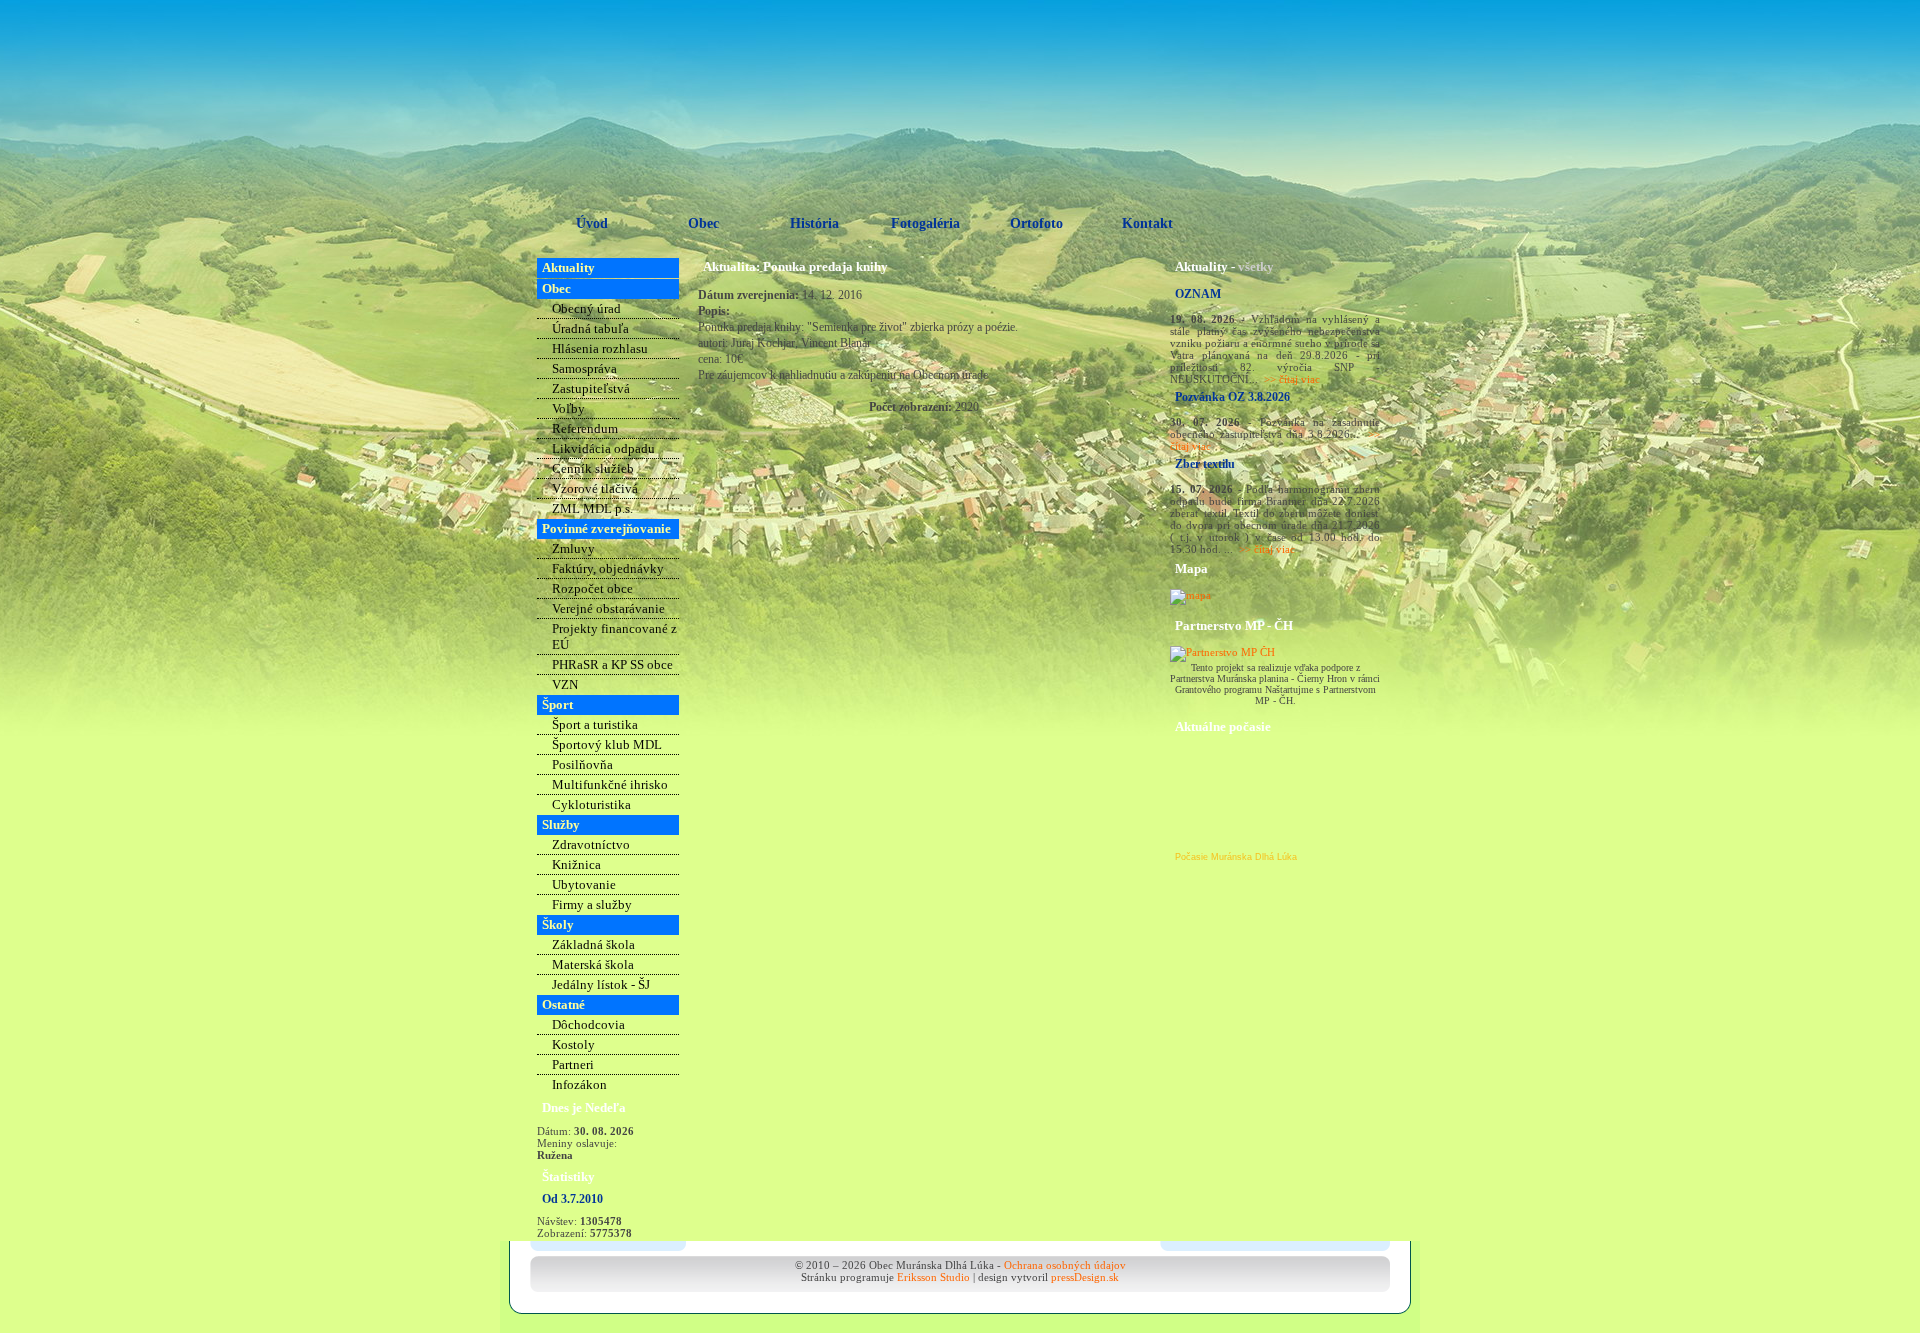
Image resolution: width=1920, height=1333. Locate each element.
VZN (565, 684)
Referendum (585, 428)
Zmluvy (573, 548)
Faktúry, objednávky (608, 568)
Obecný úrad (586, 308)
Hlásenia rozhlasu (600, 348)
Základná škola (593, 944)
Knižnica (576, 864)
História (814, 223)
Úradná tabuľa (590, 328)
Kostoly (573, 1044)
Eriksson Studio (933, 1277)
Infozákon (579, 1084)
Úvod (592, 223)
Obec (703, 223)
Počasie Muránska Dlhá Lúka (1236, 857)
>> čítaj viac (1292, 379)
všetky (1256, 266)
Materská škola (593, 964)
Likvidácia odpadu (603, 448)
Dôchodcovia (588, 1024)
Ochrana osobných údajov (1065, 1265)
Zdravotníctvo (591, 844)
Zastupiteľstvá (591, 388)
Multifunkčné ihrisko (610, 784)
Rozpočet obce (592, 588)
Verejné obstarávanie (608, 608)
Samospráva (584, 368)
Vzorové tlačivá (595, 488)
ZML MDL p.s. (592, 508)
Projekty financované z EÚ (614, 636)
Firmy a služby (592, 904)
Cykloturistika (591, 804)
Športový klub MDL (607, 744)
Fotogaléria (925, 223)
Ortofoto (1036, 223)
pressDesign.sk (1085, 1277)
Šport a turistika (595, 724)
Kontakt (1147, 223)
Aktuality (568, 267)
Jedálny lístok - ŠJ (601, 984)
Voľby (568, 408)
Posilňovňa (582, 764)
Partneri (573, 1064)
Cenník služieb (593, 468)
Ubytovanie (584, 884)
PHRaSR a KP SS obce (612, 664)
